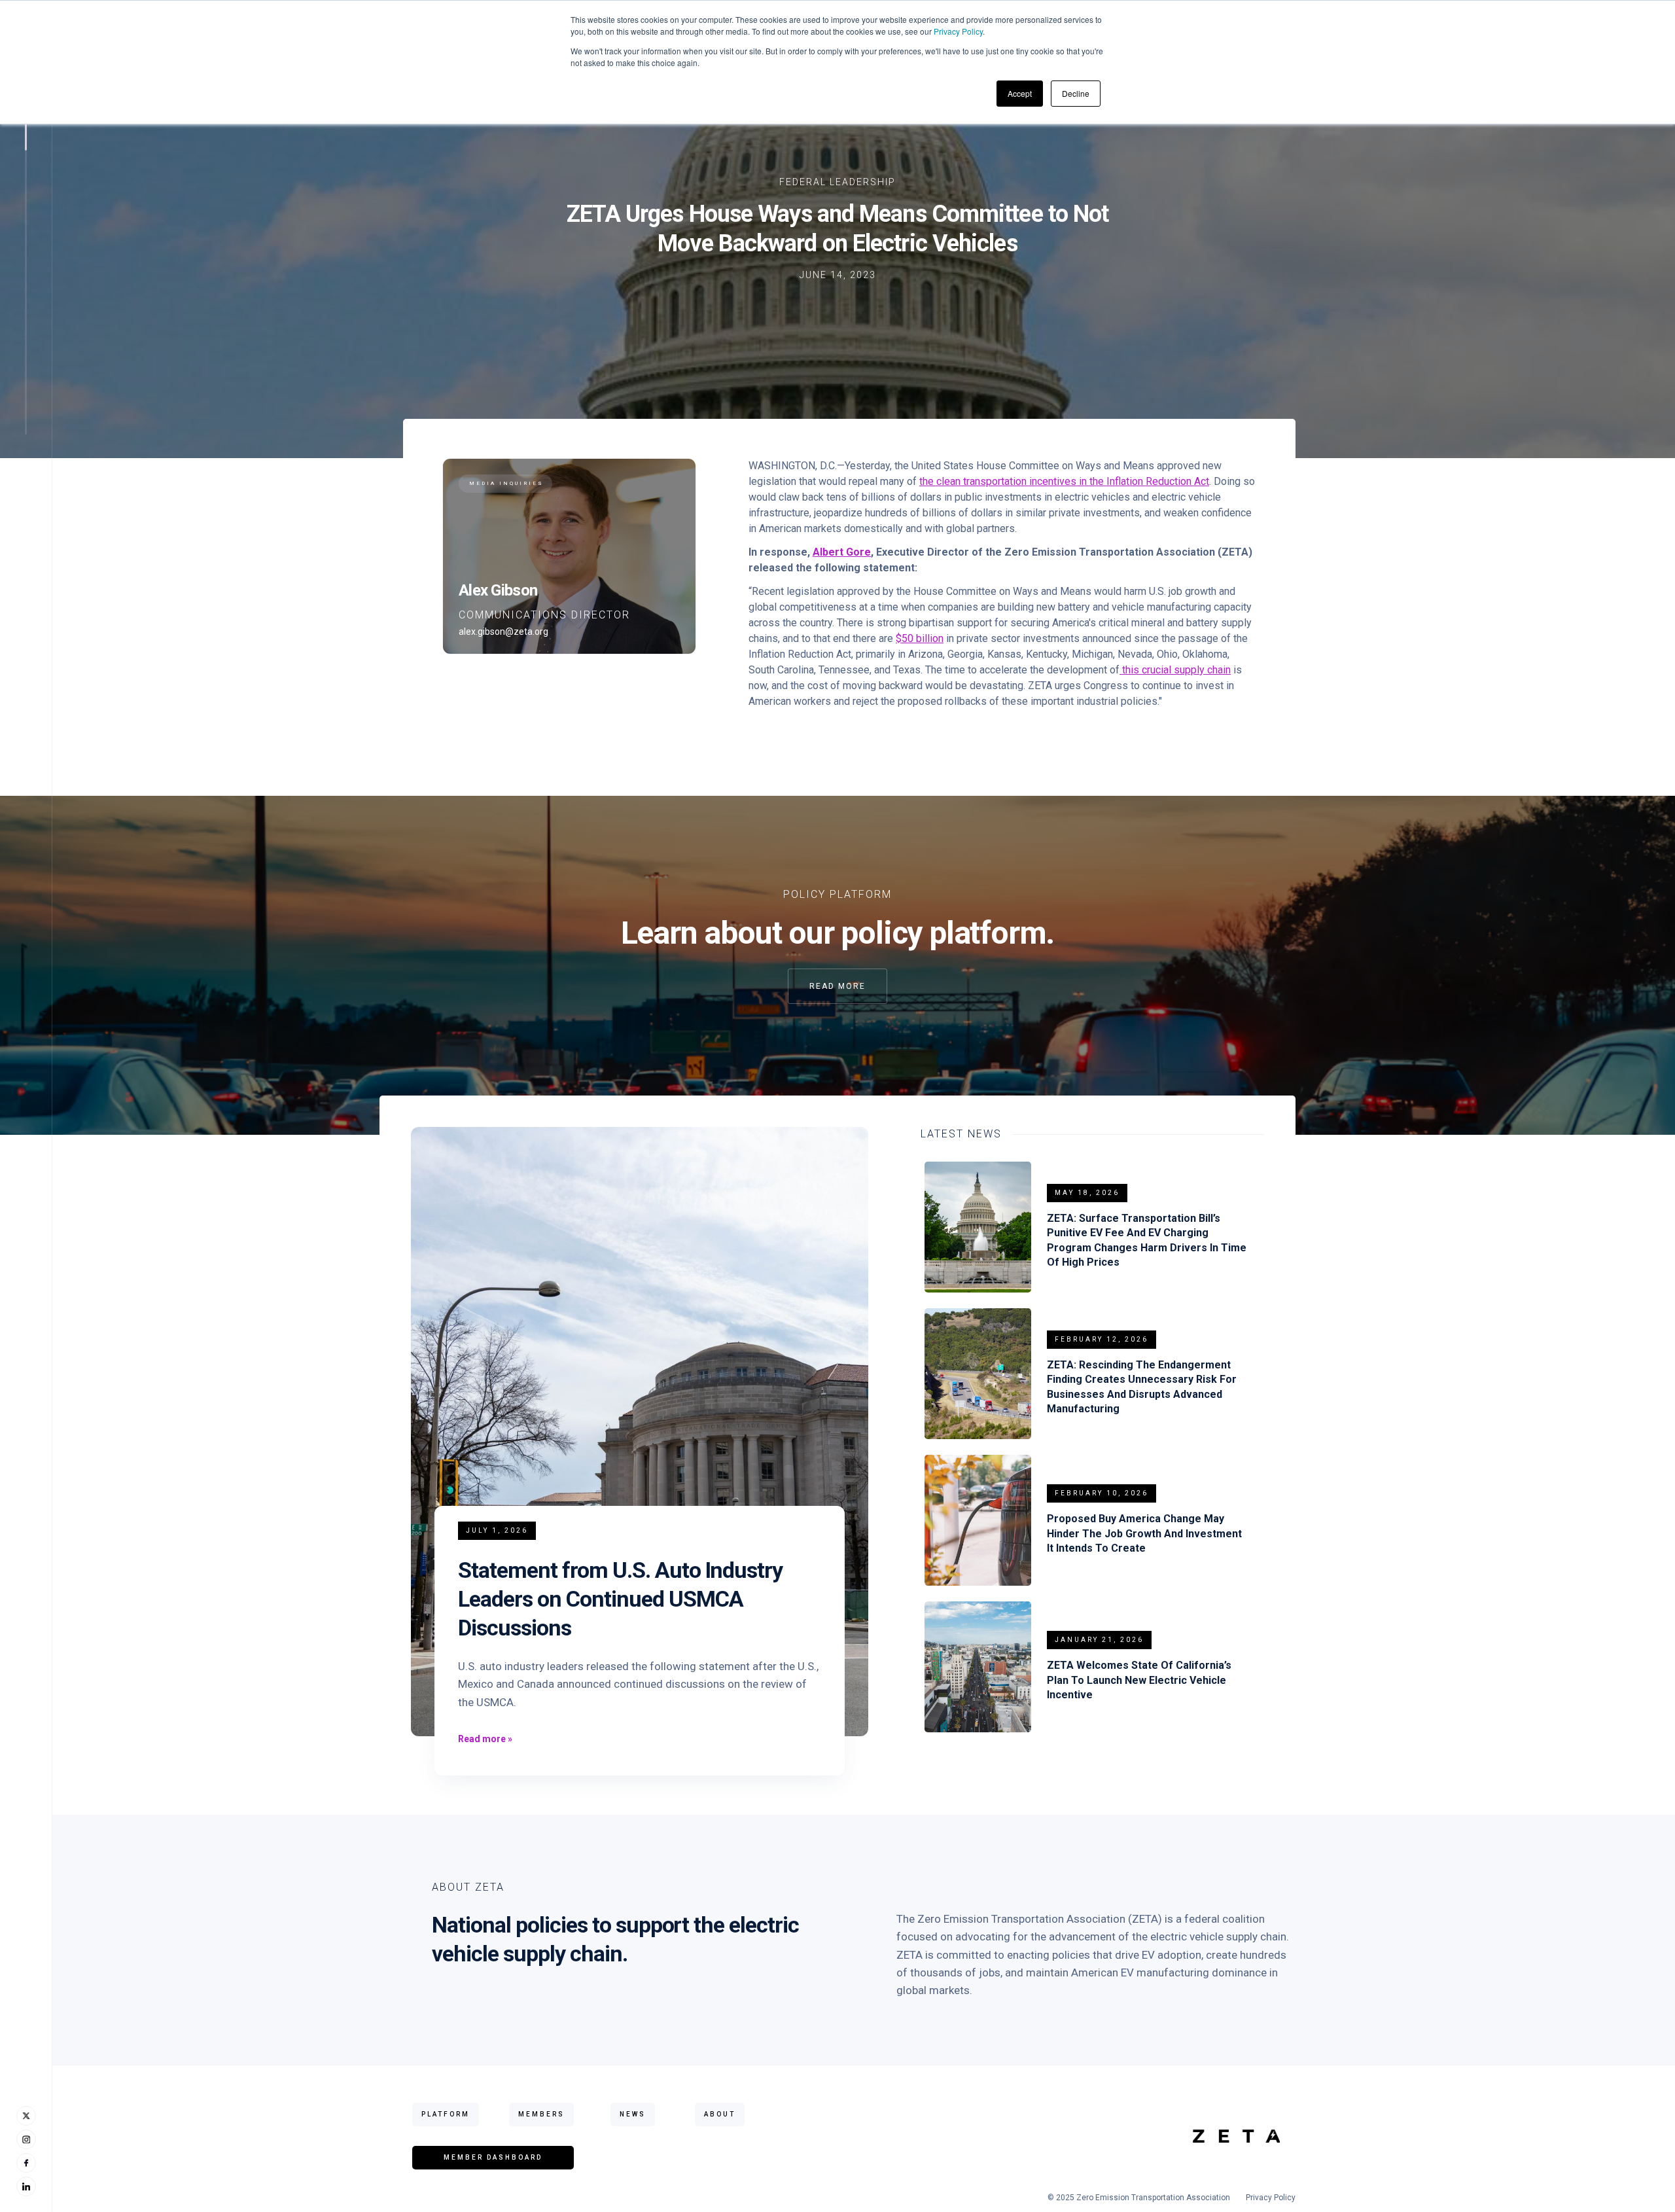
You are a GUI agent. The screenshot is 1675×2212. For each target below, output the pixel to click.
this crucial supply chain (1175, 670)
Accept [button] (1020, 93)
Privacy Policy (958, 31)
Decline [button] (1076, 93)
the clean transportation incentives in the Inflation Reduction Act (1064, 481)
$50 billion (920, 638)
